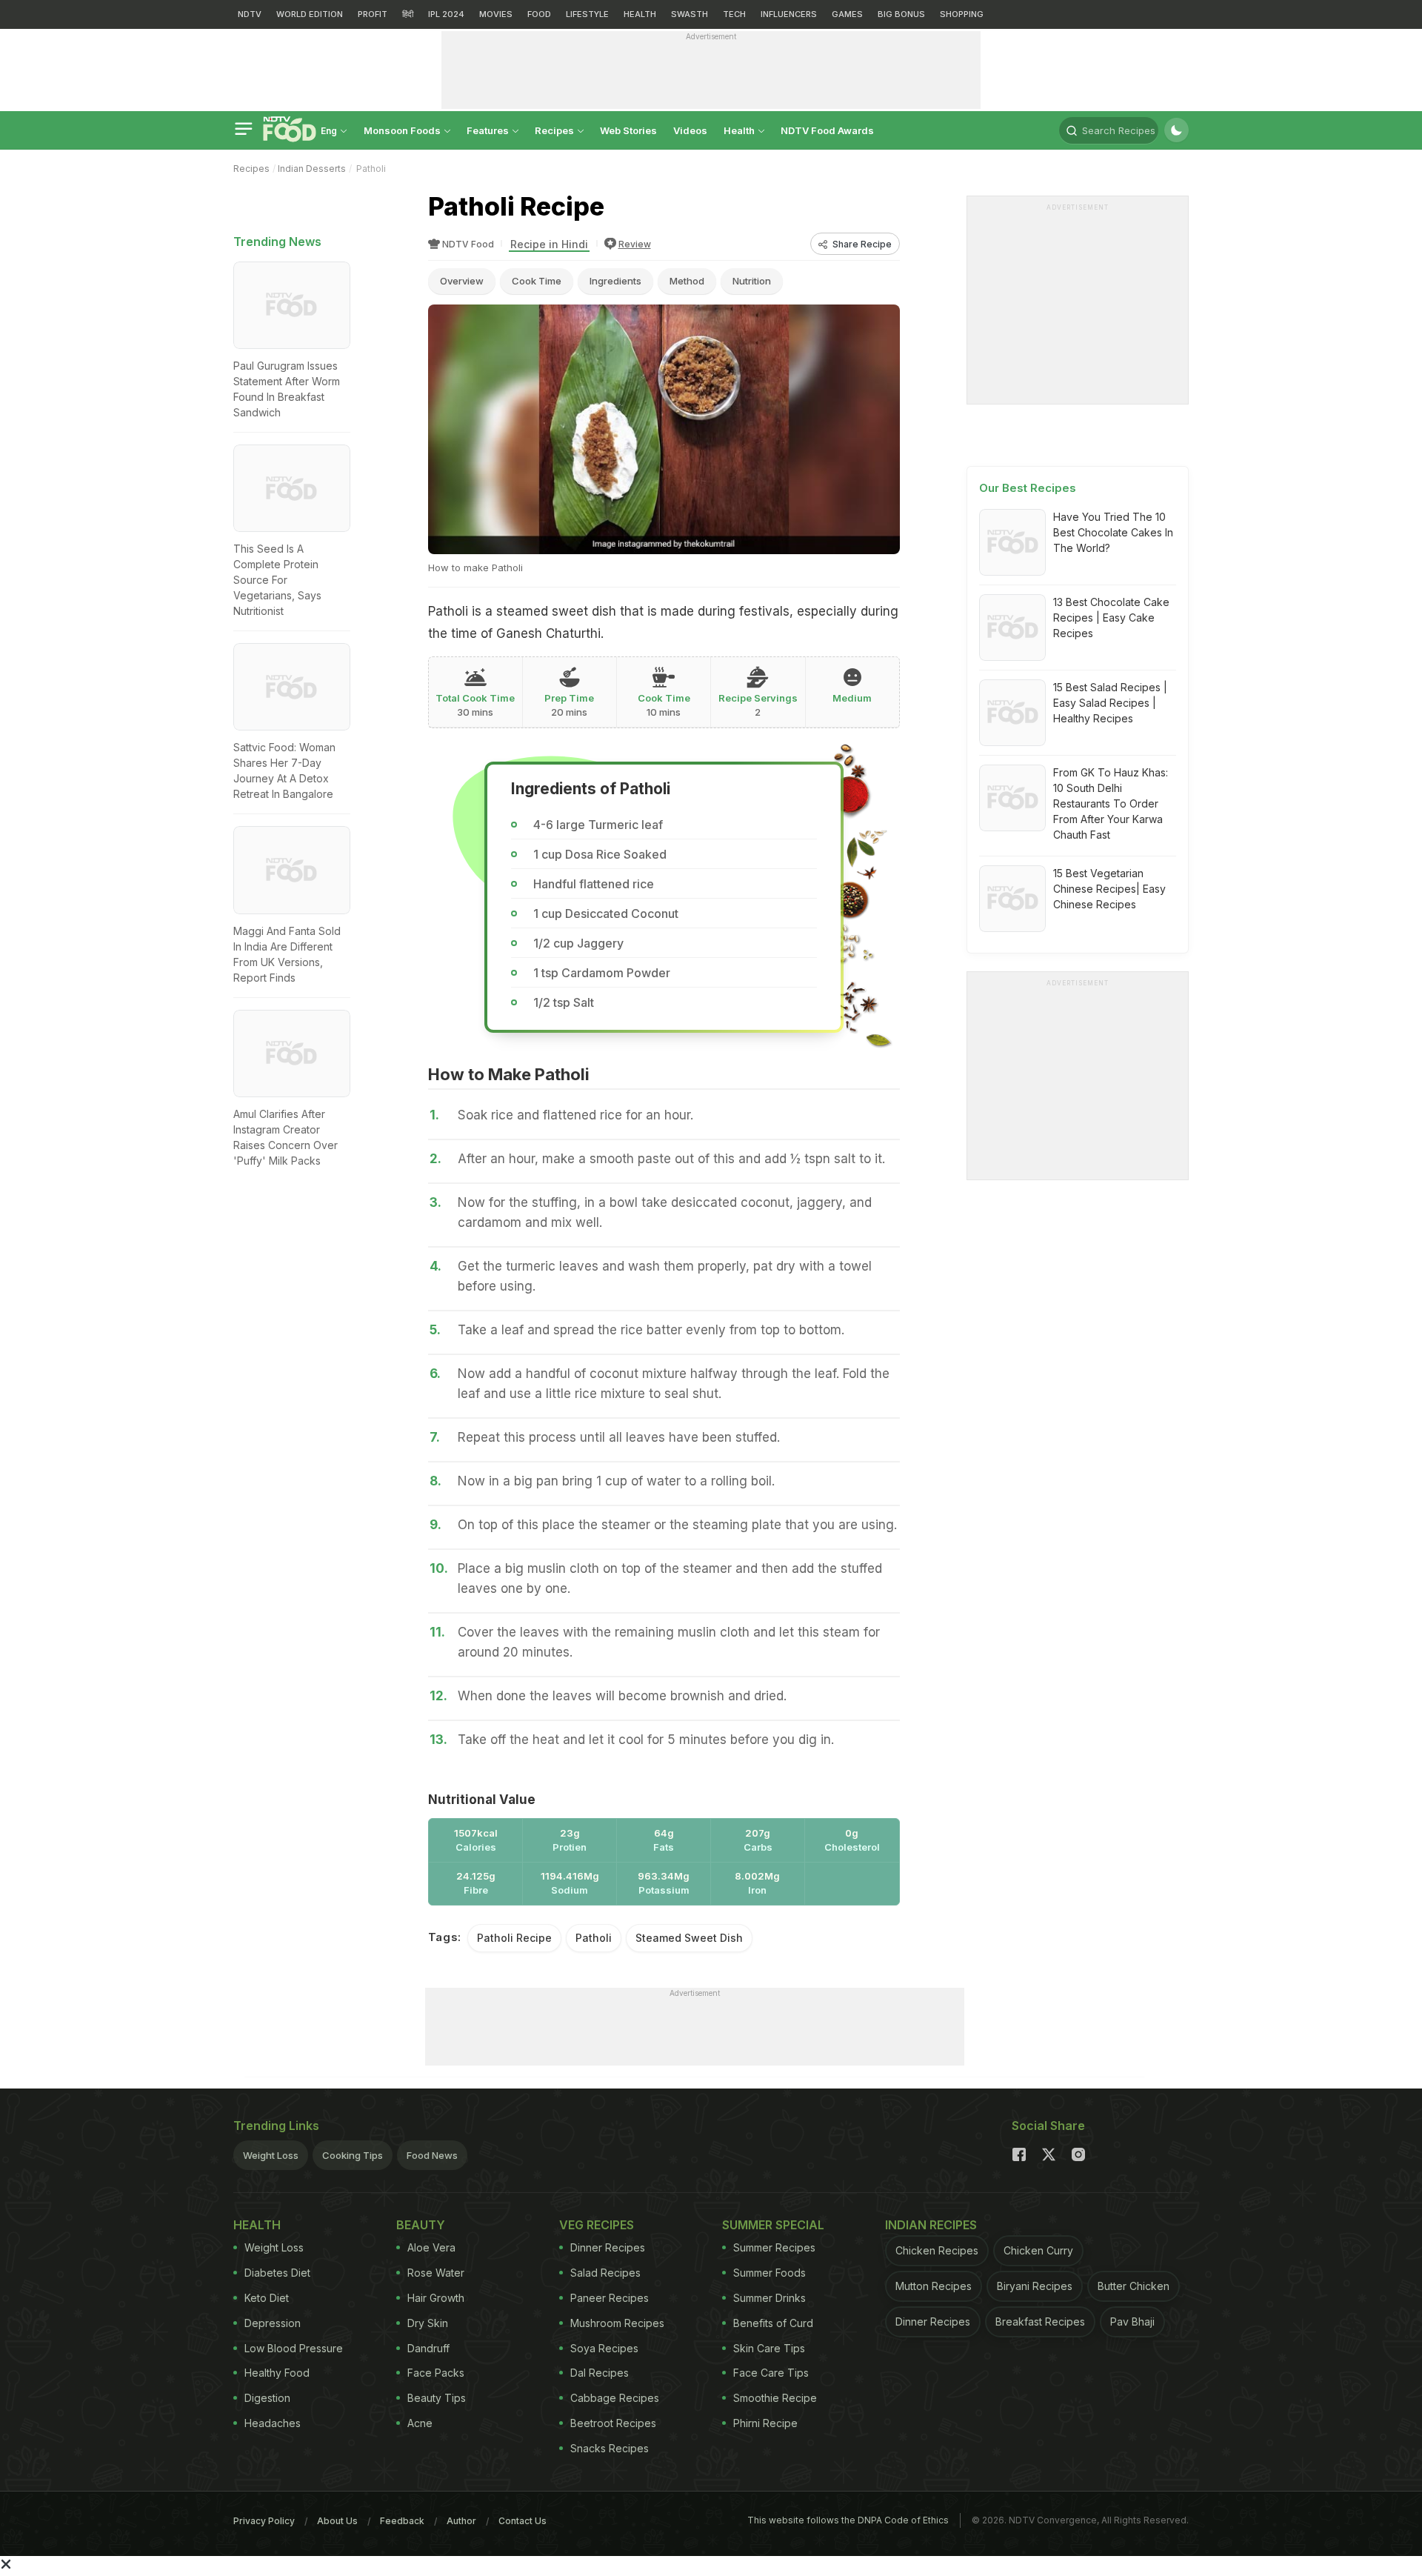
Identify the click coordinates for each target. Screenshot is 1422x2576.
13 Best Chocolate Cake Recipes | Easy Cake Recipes (1111, 618)
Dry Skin (428, 2323)
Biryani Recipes (1035, 2286)
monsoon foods (403, 130)
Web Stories (628, 130)
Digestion (267, 2398)
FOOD (539, 14)
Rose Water (436, 2273)
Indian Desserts (312, 169)
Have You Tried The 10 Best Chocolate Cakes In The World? (1113, 532)
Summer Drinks (770, 2298)
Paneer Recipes (610, 2298)
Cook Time (537, 281)
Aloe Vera (431, 2247)
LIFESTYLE (587, 14)
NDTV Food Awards (827, 130)
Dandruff (428, 2348)
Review (635, 244)
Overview (462, 281)
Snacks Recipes (610, 2448)
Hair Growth (436, 2298)
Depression (273, 2323)
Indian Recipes (931, 2225)
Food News (432, 2155)
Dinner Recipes (608, 2247)
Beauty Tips (437, 2398)
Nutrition (752, 281)
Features (489, 130)
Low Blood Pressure (294, 2348)
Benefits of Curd (773, 2323)
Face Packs (436, 2373)
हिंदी (408, 14)
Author (461, 2521)
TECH (734, 14)
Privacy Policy (264, 2521)
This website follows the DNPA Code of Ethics (848, 2520)
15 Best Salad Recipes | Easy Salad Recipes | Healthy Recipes (1110, 703)
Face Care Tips (771, 2373)
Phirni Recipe (765, 2423)
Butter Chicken (1134, 2286)
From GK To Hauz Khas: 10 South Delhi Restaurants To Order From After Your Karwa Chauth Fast (1111, 803)
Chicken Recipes (937, 2250)
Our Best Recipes (1028, 488)
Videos (690, 130)
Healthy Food (277, 2373)
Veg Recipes (597, 2225)
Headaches (273, 2423)
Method (687, 281)
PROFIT (373, 14)
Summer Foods (770, 2273)
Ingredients (615, 281)
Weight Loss (271, 2155)
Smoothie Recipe (775, 2398)
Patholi (594, 1938)
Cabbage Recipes (615, 2398)
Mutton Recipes (934, 2286)
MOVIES (496, 14)
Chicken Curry (1038, 2250)
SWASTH (690, 14)
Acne (420, 2423)
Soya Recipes (604, 2348)
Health (740, 130)
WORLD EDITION (310, 14)
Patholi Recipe (514, 1938)
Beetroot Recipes (613, 2423)
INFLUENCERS (789, 14)
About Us (337, 2521)
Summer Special (773, 2225)
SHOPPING (962, 14)
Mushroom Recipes (617, 2323)
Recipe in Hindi (549, 244)
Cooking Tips (353, 2155)
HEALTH (640, 14)
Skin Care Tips (769, 2348)
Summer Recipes (774, 2247)
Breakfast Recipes (1040, 2322)
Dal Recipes (600, 2373)
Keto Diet (267, 2298)
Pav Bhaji (1132, 2322)
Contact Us (523, 2521)
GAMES (847, 14)
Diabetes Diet (277, 2273)
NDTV (250, 14)
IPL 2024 (446, 14)
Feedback (402, 2521)
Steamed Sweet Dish (689, 1938)
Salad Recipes (605, 2273)
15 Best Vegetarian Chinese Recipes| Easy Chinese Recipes (1109, 889)
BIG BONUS (901, 14)
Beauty (421, 2225)
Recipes (555, 130)
